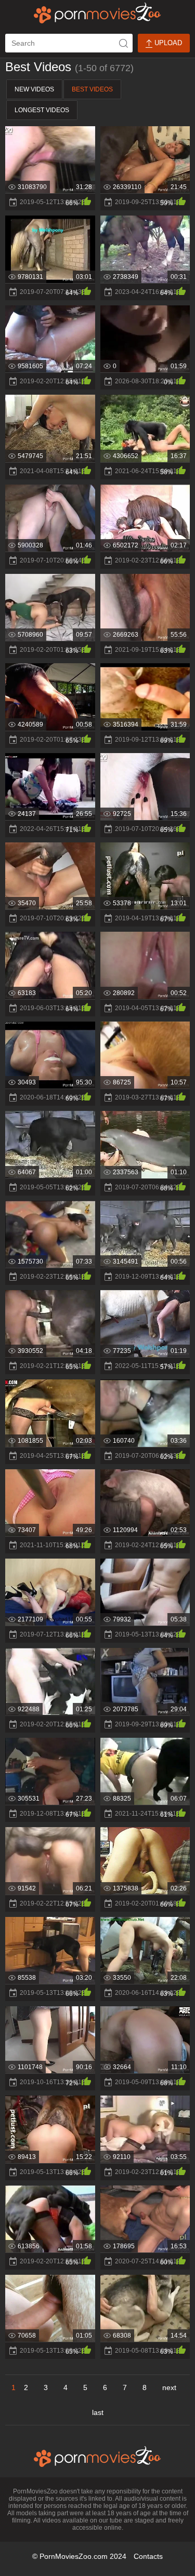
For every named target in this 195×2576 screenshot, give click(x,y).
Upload (167, 43)
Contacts (148, 2556)
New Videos (34, 89)
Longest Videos (42, 110)
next (169, 2387)
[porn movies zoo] (97, 13)
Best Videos (92, 89)
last (98, 2412)
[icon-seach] (123, 43)
